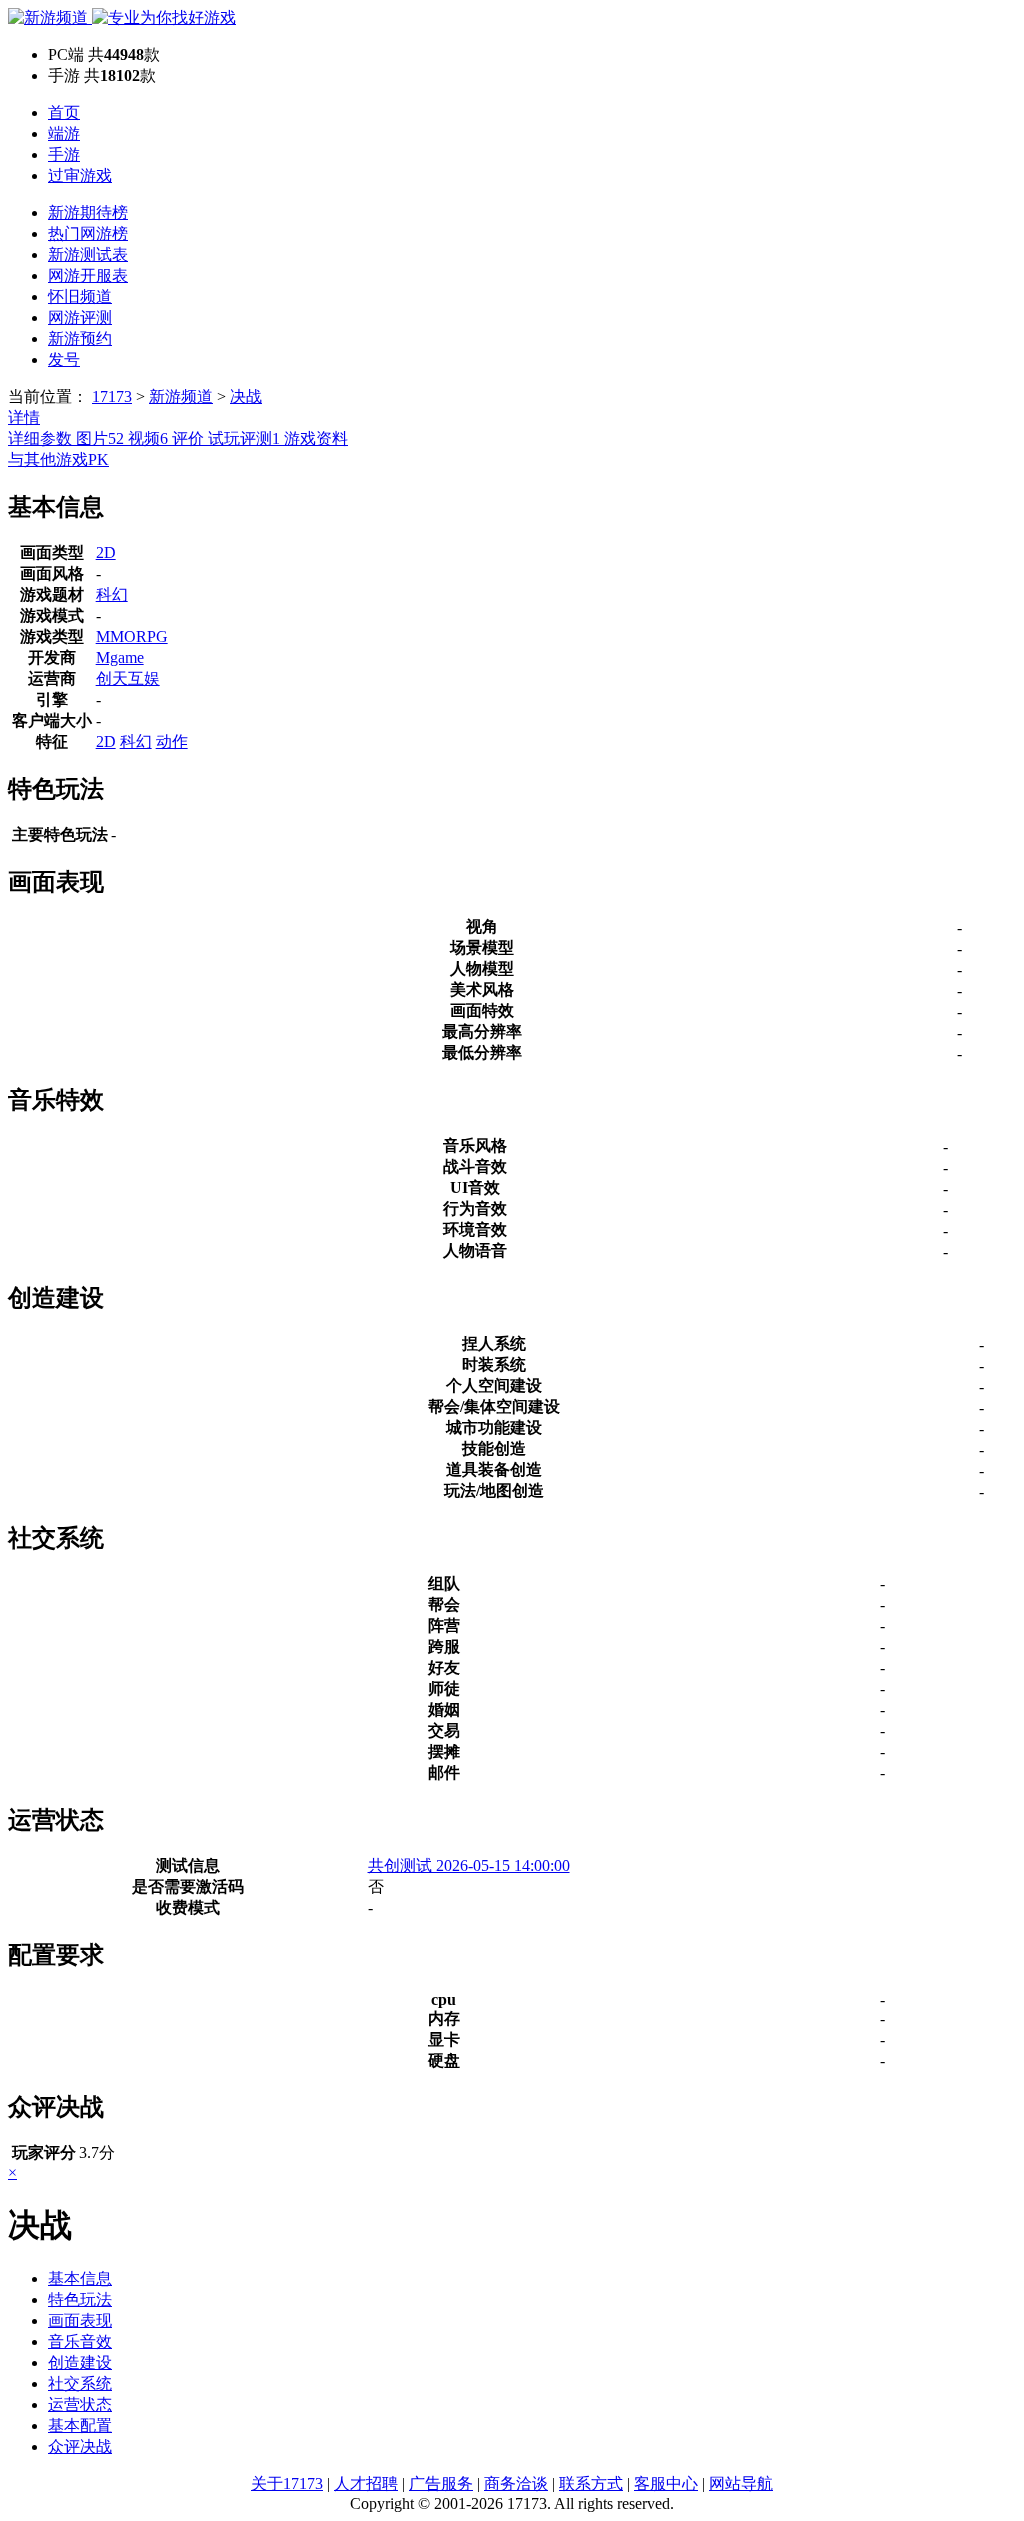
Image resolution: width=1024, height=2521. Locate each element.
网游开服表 (88, 275)
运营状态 (80, 2404)
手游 (64, 154)
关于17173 (287, 2483)
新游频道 (181, 396)
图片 (100, 438)
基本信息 (80, 2278)
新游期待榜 (88, 212)
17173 (112, 396)
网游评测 (80, 317)
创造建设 (80, 2362)
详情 (24, 417)
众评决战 (80, 2446)
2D (106, 552)
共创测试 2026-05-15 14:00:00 (469, 1865)
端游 (64, 133)
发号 (64, 359)
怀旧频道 (80, 296)
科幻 (112, 594)
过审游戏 (80, 175)
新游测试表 (88, 254)
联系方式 (591, 2483)
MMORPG (132, 636)
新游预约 (80, 338)
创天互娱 (128, 678)
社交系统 (80, 2383)
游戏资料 (316, 438)
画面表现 (80, 2320)
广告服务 (441, 2483)
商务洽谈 (516, 2483)
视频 (148, 438)
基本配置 (80, 2425)
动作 (172, 741)
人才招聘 (366, 2483)
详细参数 (42, 438)
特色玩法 (80, 2299)
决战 (246, 396)
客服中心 (666, 2483)
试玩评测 (244, 438)
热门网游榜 (88, 233)
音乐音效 (80, 2341)
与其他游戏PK (58, 459)
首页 (64, 112)
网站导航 (741, 2483)
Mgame (120, 657)
